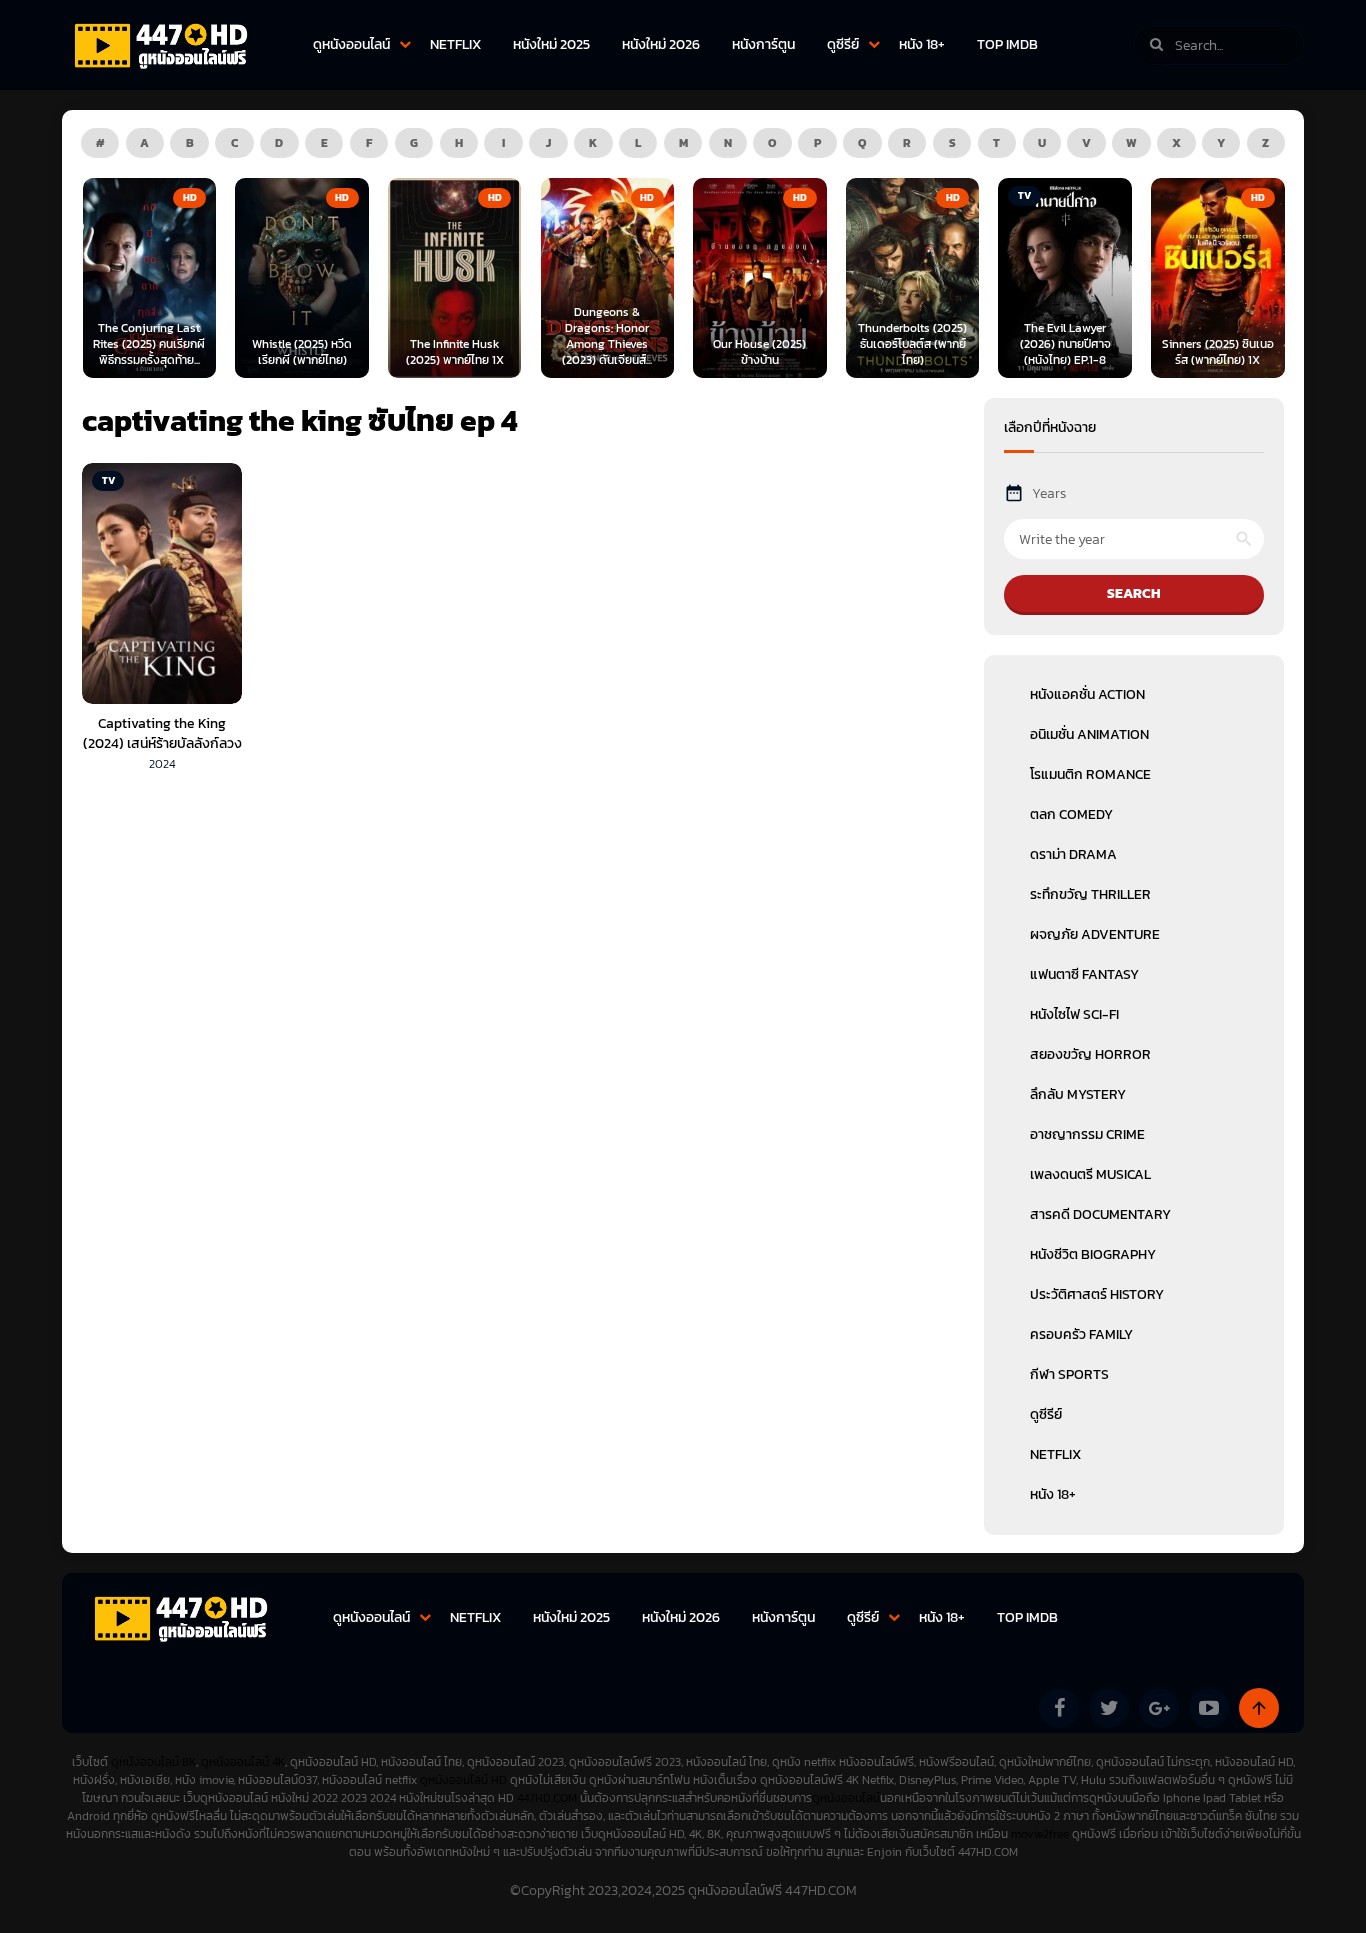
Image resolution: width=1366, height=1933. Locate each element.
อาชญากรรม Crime (1087, 1134)
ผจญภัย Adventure (1095, 934)
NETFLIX (455, 44)
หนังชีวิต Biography (1093, 1254)
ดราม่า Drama (1073, 854)
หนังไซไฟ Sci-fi (1074, 1014)
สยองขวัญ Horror (1090, 1054)
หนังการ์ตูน (763, 44)
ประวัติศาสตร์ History (1097, 1294)
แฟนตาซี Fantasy (1084, 974)
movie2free (1041, 1834)
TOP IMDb (1007, 44)
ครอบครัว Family (1081, 1334)
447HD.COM (547, 1798)
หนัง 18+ (922, 44)
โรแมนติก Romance (1090, 774)
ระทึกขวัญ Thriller (1090, 894)
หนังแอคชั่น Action (1087, 694)
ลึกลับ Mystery (1078, 1094)
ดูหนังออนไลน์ (351, 44)
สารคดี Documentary (1100, 1214)
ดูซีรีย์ (843, 44)
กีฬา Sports (1069, 1374)
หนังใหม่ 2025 (551, 44)
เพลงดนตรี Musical (1090, 1174)
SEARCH (1134, 593)
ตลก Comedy (1071, 814)
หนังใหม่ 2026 (661, 44)
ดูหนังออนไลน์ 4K (243, 1762)
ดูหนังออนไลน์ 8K (153, 1762)
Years (1049, 493)
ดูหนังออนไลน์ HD (463, 1780)
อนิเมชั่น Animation (1089, 734)
